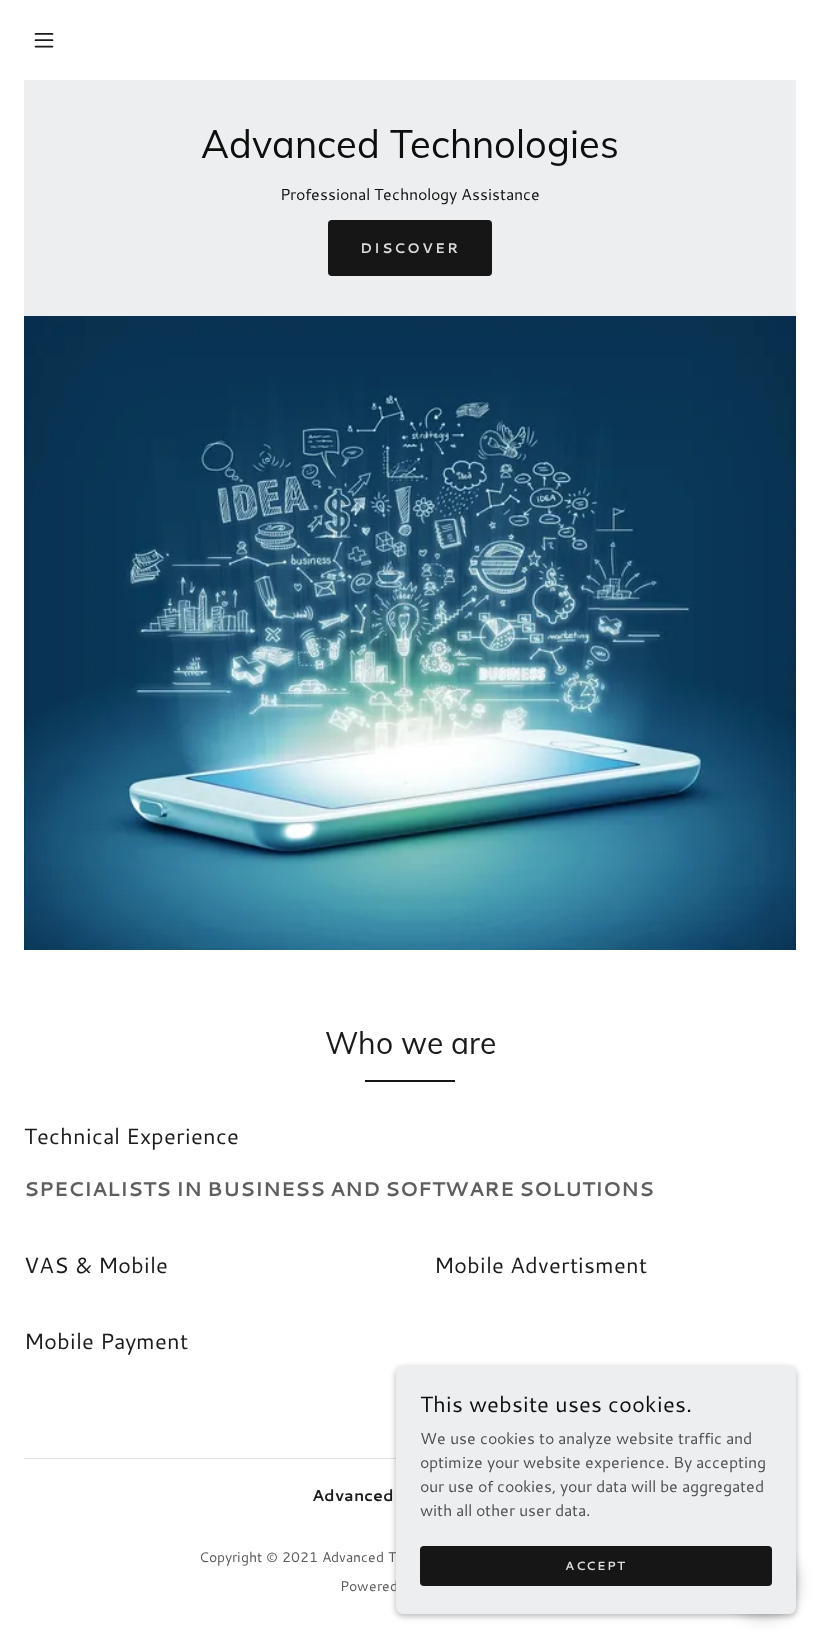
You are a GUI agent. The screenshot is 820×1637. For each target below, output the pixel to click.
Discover (410, 248)
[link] (410, 151)
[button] (44, 40)
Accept (596, 1565)
